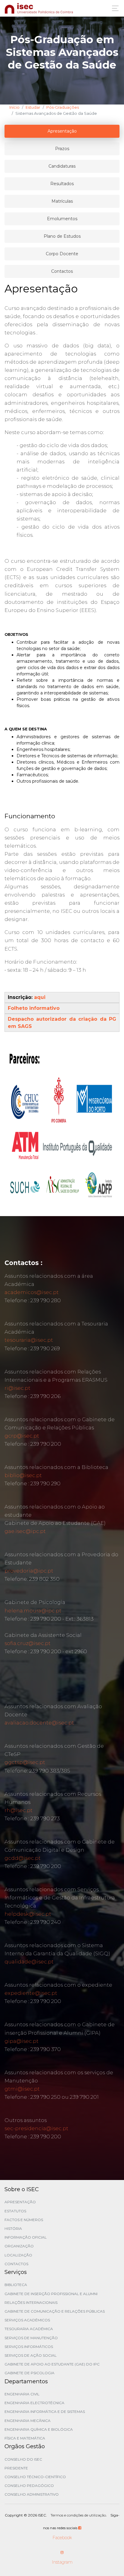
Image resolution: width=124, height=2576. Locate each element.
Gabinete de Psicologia (29, 2373)
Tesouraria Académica (29, 2329)
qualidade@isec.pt (29, 1962)
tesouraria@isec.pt (29, 1340)
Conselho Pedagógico (29, 2486)
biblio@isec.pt (23, 1475)
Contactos (16, 2264)
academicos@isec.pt (32, 1292)
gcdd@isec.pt (23, 1858)
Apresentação (20, 2202)
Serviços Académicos (27, 2320)
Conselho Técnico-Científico (35, 2477)
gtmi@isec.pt (22, 2089)
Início (14, 107)
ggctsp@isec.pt (25, 1762)
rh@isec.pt (19, 1810)
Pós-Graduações (63, 107)
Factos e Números (24, 2220)
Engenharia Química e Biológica (39, 2429)
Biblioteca (16, 2285)
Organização (19, 2246)
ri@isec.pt (17, 1388)
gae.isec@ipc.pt (25, 1531)
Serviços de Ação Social (31, 2355)
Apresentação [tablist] (62, 131)
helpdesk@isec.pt (28, 1914)
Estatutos (15, 2211)
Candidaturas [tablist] (62, 166)
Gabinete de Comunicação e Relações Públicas (55, 2311)
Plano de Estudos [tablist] (62, 236)
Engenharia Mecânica (28, 2421)
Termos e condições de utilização (78, 2515)
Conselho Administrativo (32, 2494)
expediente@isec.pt (31, 1993)
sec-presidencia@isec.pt (36, 2128)
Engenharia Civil (22, 2394)
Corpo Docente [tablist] (62, 254)
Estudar (33, 107)
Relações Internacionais (31, 2302)
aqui (40, 997)
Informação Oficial (26, 2237)
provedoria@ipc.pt (29, 1571)
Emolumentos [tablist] (62, 219)
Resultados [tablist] (62, 184)
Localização (18, 2255)
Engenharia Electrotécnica (34, 2403)
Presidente (16, 2468)
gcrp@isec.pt (22, 1436)
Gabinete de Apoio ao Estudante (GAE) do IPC (52, 2364)
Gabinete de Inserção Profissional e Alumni (51, 2294)
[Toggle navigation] (114, 8)
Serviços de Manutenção (31, 2338)
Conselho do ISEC (23, 2459)
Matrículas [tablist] (62, 201)
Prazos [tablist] (62, 149)
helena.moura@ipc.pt (33, 1611)
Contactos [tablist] (62, 271)
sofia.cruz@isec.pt (28, 1643)
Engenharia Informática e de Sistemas (45, 2412)
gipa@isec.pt (22, 2041)
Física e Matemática (25, 2438)
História (13, 2228)
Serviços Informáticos (29, 2347)
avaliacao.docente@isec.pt (39, 1723)
